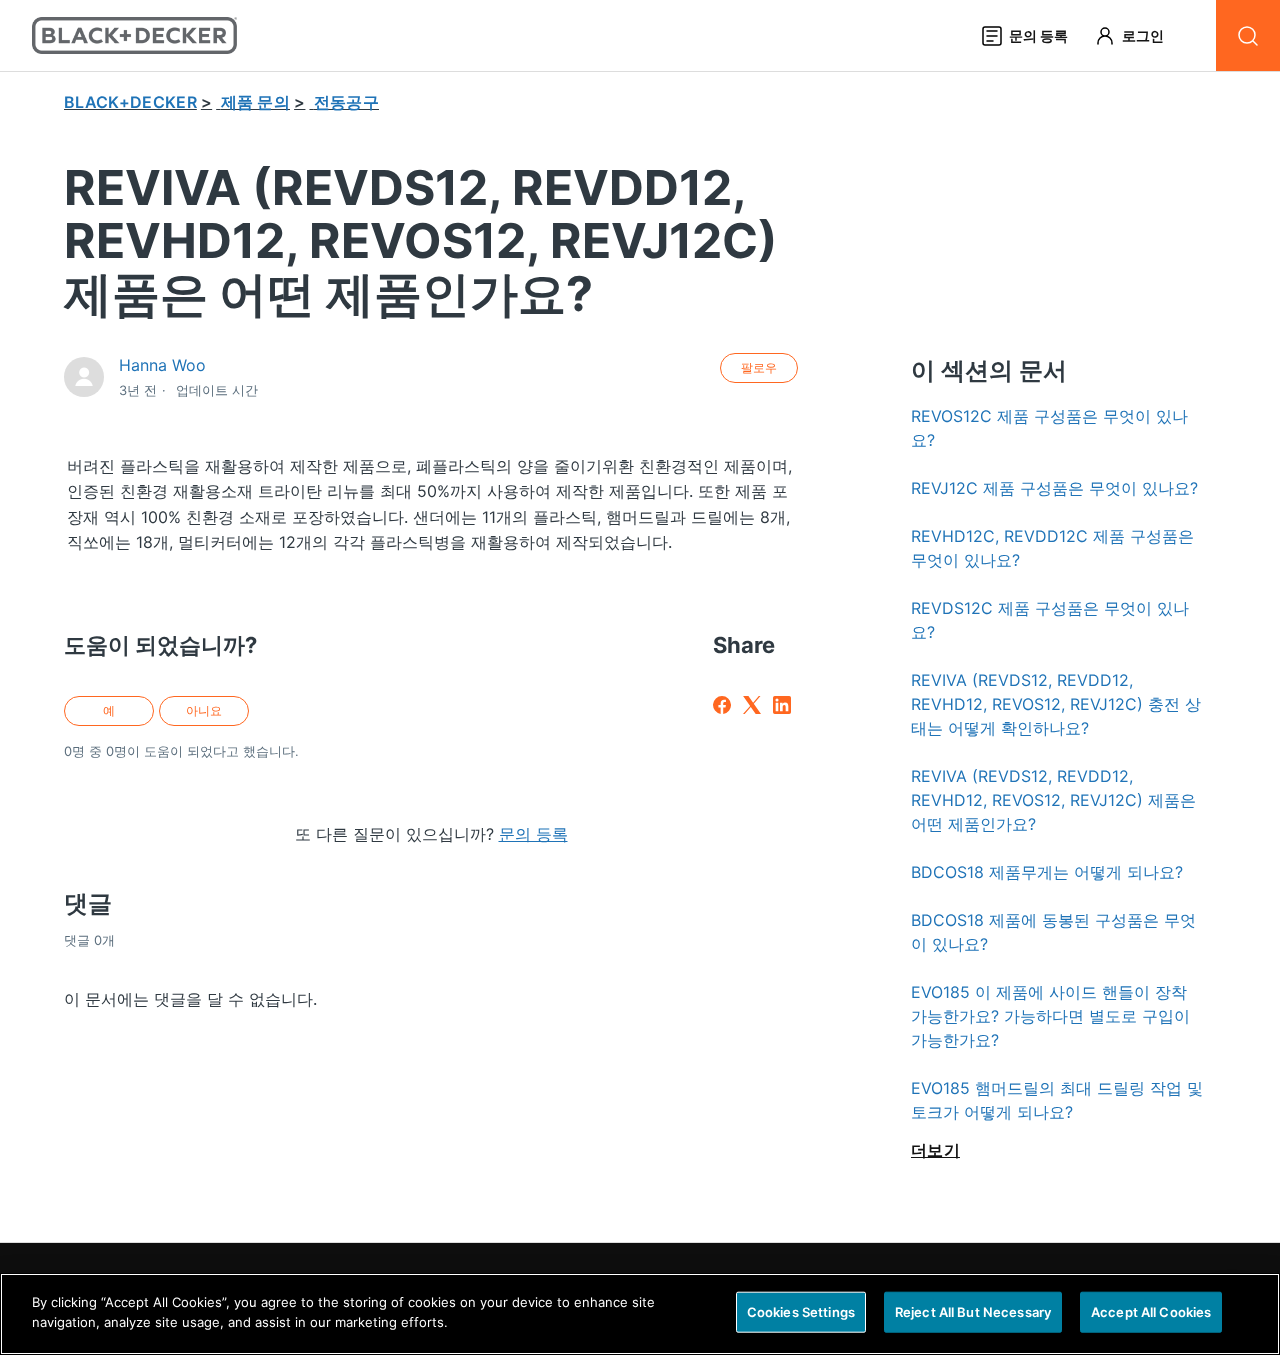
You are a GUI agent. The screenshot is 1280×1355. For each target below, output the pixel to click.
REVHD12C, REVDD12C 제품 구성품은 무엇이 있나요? (1052, 548)
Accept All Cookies (1151, 1312)
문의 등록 (533, 834)
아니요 (204, 710)
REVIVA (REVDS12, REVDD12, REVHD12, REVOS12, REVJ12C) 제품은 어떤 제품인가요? (1053, 800)
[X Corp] (752, 705)
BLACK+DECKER (130, 102)
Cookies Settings (801, 1312)
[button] (1138, 35)
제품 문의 (256, 102)
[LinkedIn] (782, 705)
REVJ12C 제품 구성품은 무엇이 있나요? (1054, 488)
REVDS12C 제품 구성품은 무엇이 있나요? (1050, 620)
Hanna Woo (162, 365)
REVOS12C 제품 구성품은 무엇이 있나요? (1049, 428)
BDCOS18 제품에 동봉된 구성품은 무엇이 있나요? (1053, 932)
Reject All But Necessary (973, 1312)
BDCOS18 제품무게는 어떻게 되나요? (1047, 872)
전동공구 (346, 102)
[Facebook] (722, 705)
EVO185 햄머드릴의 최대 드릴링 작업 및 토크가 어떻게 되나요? (1057, 1100)
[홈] (134, 35)
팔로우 (759, 367)
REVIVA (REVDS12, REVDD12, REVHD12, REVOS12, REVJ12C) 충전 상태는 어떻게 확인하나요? (1056, 704)
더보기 (935, 1150)
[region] (640, 1314)
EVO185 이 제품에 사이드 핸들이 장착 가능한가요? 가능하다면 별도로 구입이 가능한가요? (1050, 1016)
